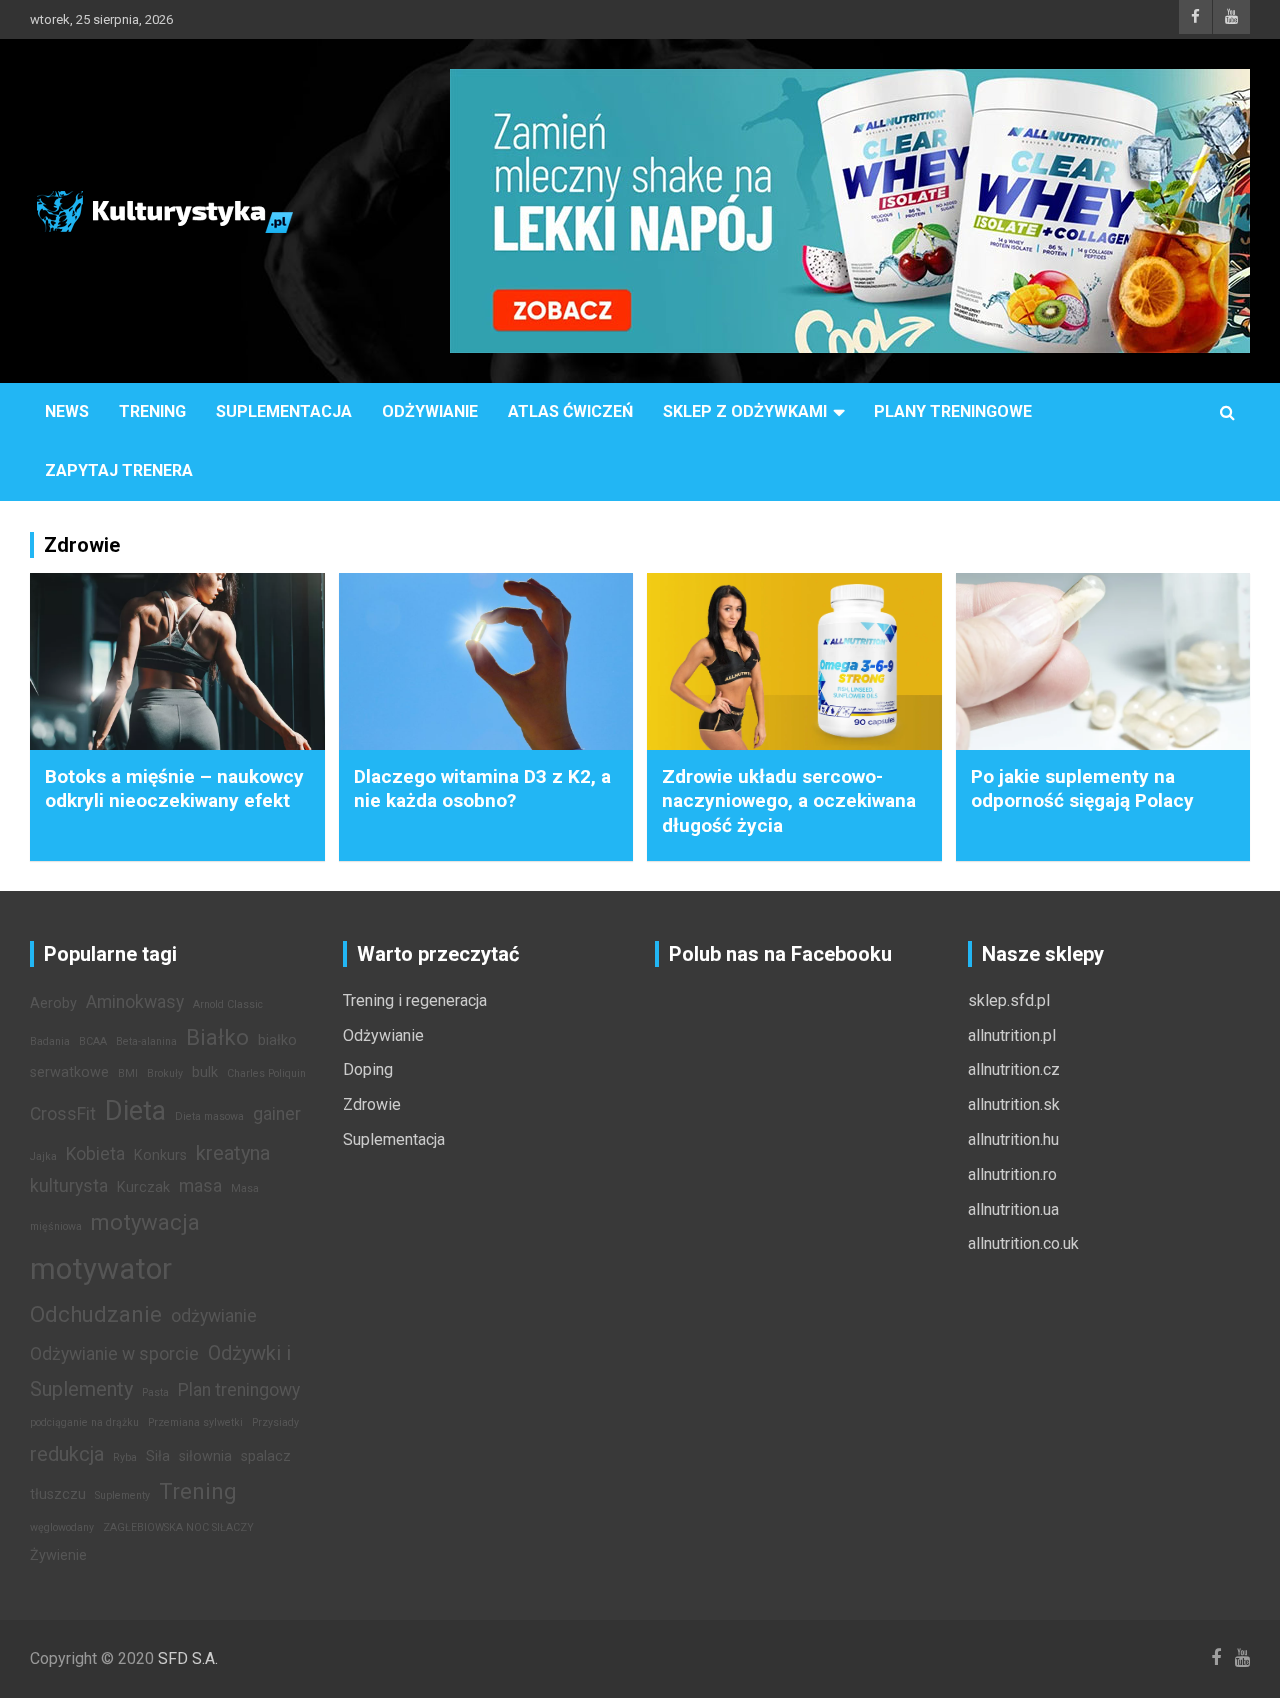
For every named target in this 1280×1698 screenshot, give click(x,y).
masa (200, 1186)
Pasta (155, 1392)
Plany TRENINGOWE (953, 411)
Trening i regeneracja (415, 1000)
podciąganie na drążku (84, 1422)
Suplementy (122, 1495)
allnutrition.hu (1013, 1139)
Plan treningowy (239, 1390)
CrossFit (63, 1114)
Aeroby (53, 1003)
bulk (205, 1072)
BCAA (93, 1041)
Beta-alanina (146, 1041)
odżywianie (214, 1316)
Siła (158, 1456)
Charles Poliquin (266, 1073)
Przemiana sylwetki (195, 1422)
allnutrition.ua (1013, 1209)
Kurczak (143, 1187)
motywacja (145, 1222)
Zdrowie (372, 1104)
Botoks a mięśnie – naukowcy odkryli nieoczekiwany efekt (174, 789)
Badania (50, 1041)
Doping (368, 1069)
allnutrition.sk (1014, 1104)
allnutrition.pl (1012, 1035)
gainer (277, 1114)
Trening (152, 411)
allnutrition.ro (1012, 1174)
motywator (101, 1269)
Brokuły (165, 1073)
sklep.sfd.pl (1009, 1000)
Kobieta (95, 1154)
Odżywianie (430, 411)
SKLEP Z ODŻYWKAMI (745, 411)
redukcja (67, 1454)
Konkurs (160, 1155)
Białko (217, 1037)
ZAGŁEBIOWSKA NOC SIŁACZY (178, 1527)
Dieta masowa (209, 1116)
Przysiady (275, 1422)
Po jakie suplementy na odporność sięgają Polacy (1082, 789)
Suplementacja (284, 411)
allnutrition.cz (1014, 1069)
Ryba (125, 1457)
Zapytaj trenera (119, 470)
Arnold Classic (228, 1004)
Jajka (43, 1156)
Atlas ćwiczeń (570, 411)
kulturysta (69, 1186)
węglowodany (62, 1527)
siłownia (205, 1456)
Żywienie (58, 1555)
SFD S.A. (188, 1658)
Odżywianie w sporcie (114, 1354)
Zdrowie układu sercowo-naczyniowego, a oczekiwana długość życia (789, 801)
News (67, 411)
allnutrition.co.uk (1023, 1243)
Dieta (135, 1111)
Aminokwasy (135, 1002)
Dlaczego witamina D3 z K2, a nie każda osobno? (482, 789)
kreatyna (233, 1153)
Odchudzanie (96, 1314)
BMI (128, 1073)
